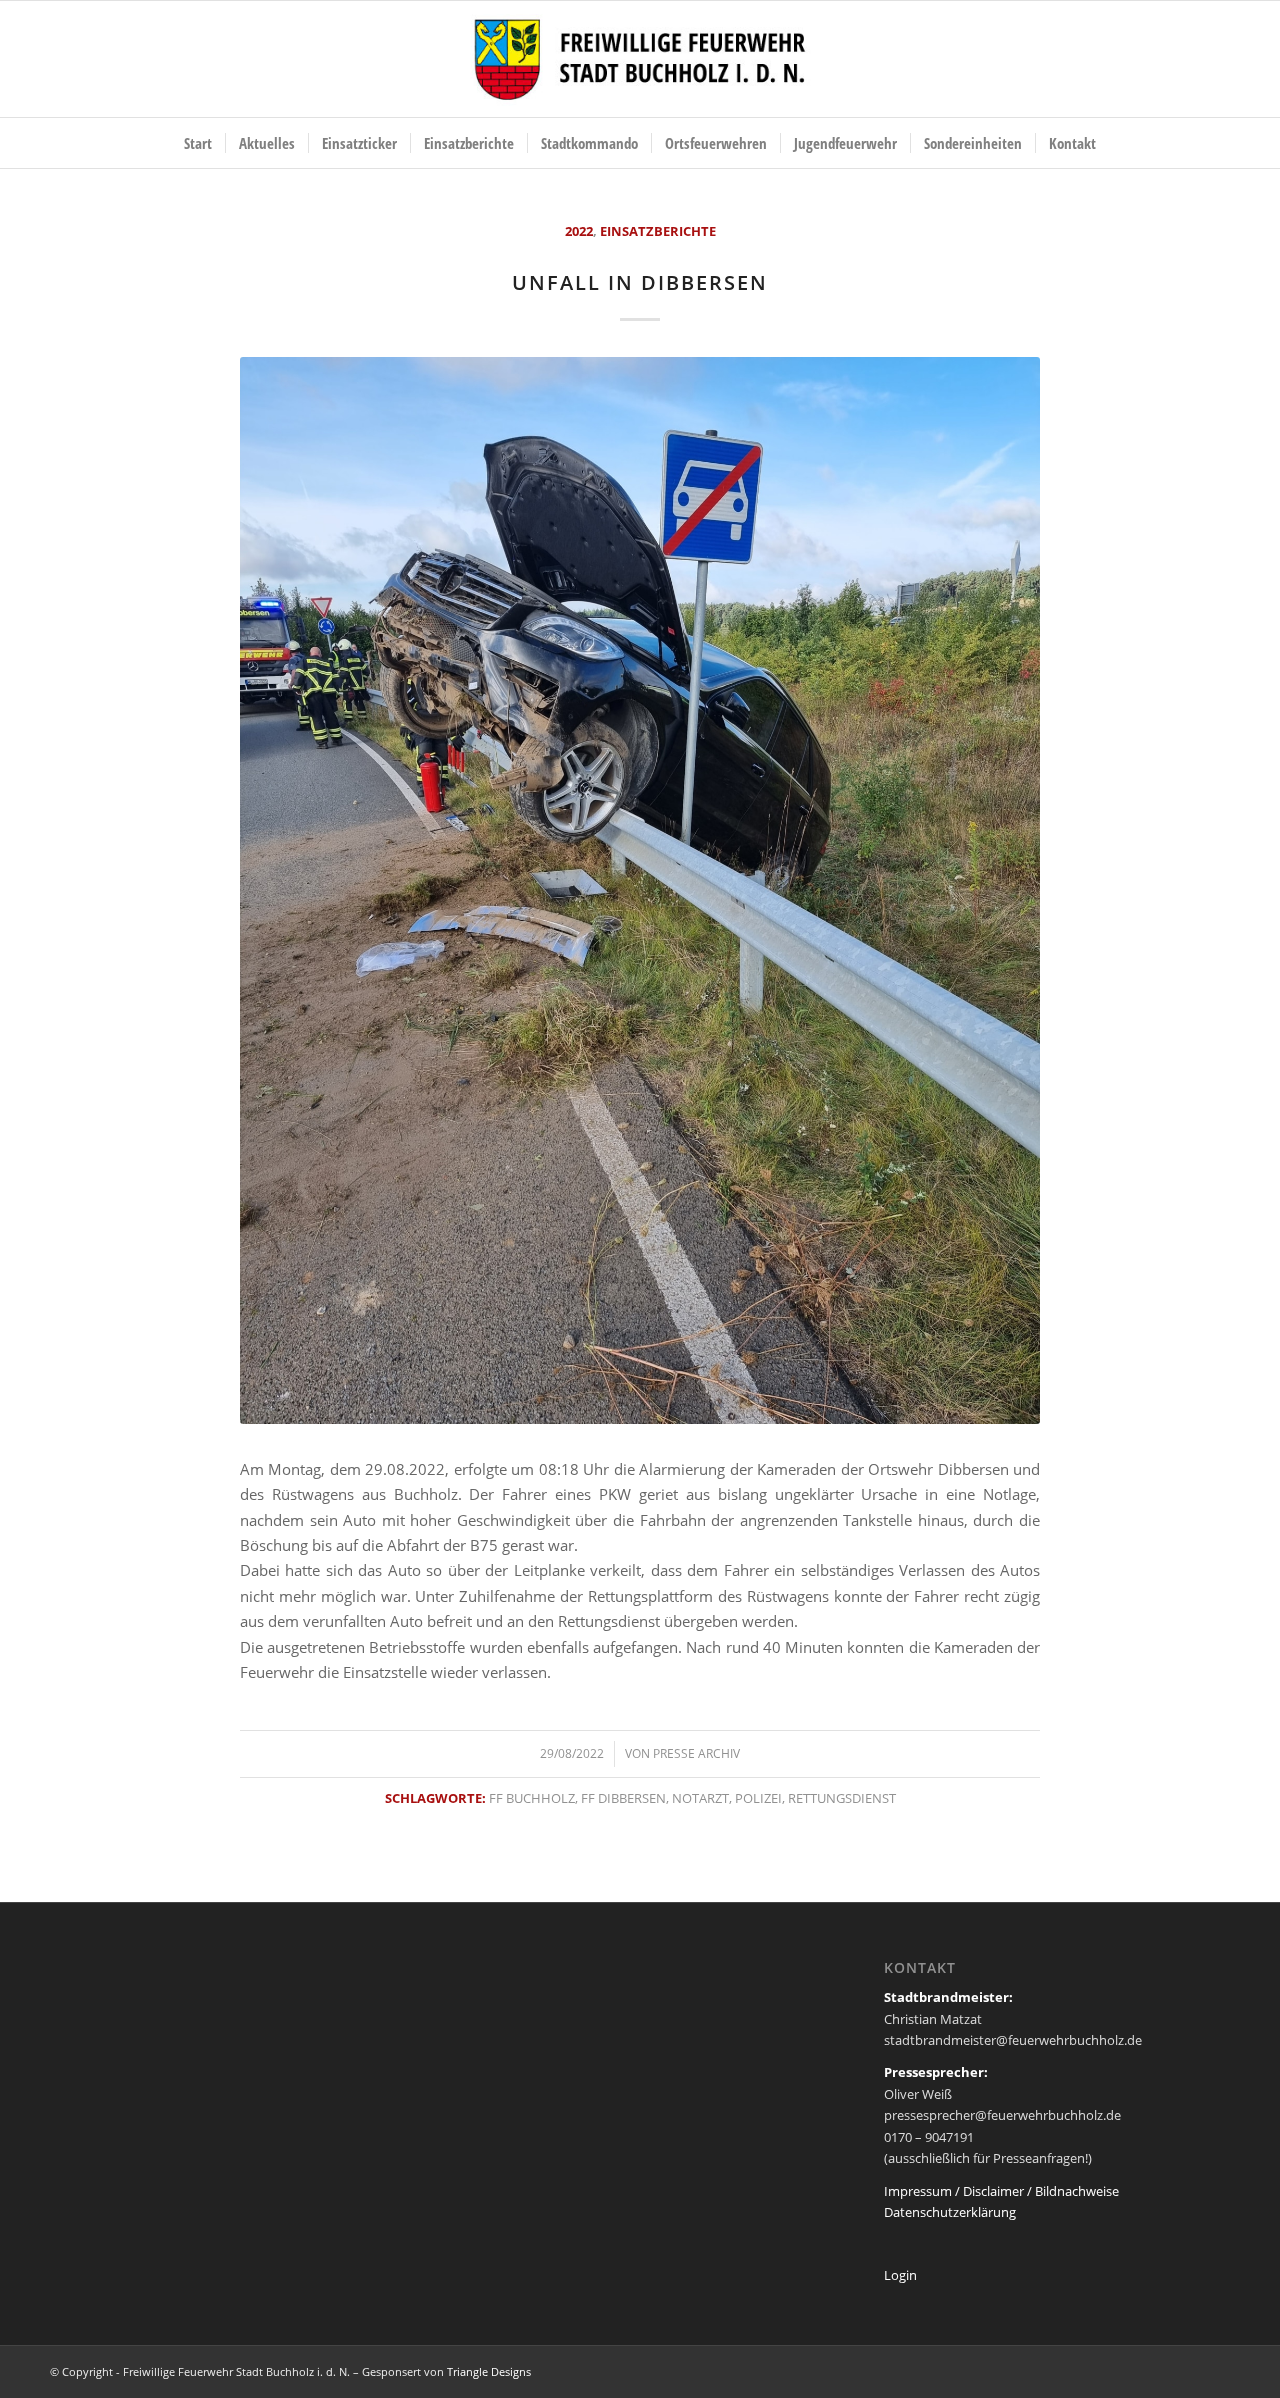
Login (900, 2275)
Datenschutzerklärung (950, 2212)
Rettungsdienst (842, 1798)
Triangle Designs (489, 2371)
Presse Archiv (696, 1753)
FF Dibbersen (623, 1798)
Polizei (758, 1798)
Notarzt (700, 1798)
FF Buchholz (532, 1798)
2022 (579, 231)
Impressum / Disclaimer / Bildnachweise (1001, 2191)
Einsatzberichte (658, 231)
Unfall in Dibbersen (640, 282)
